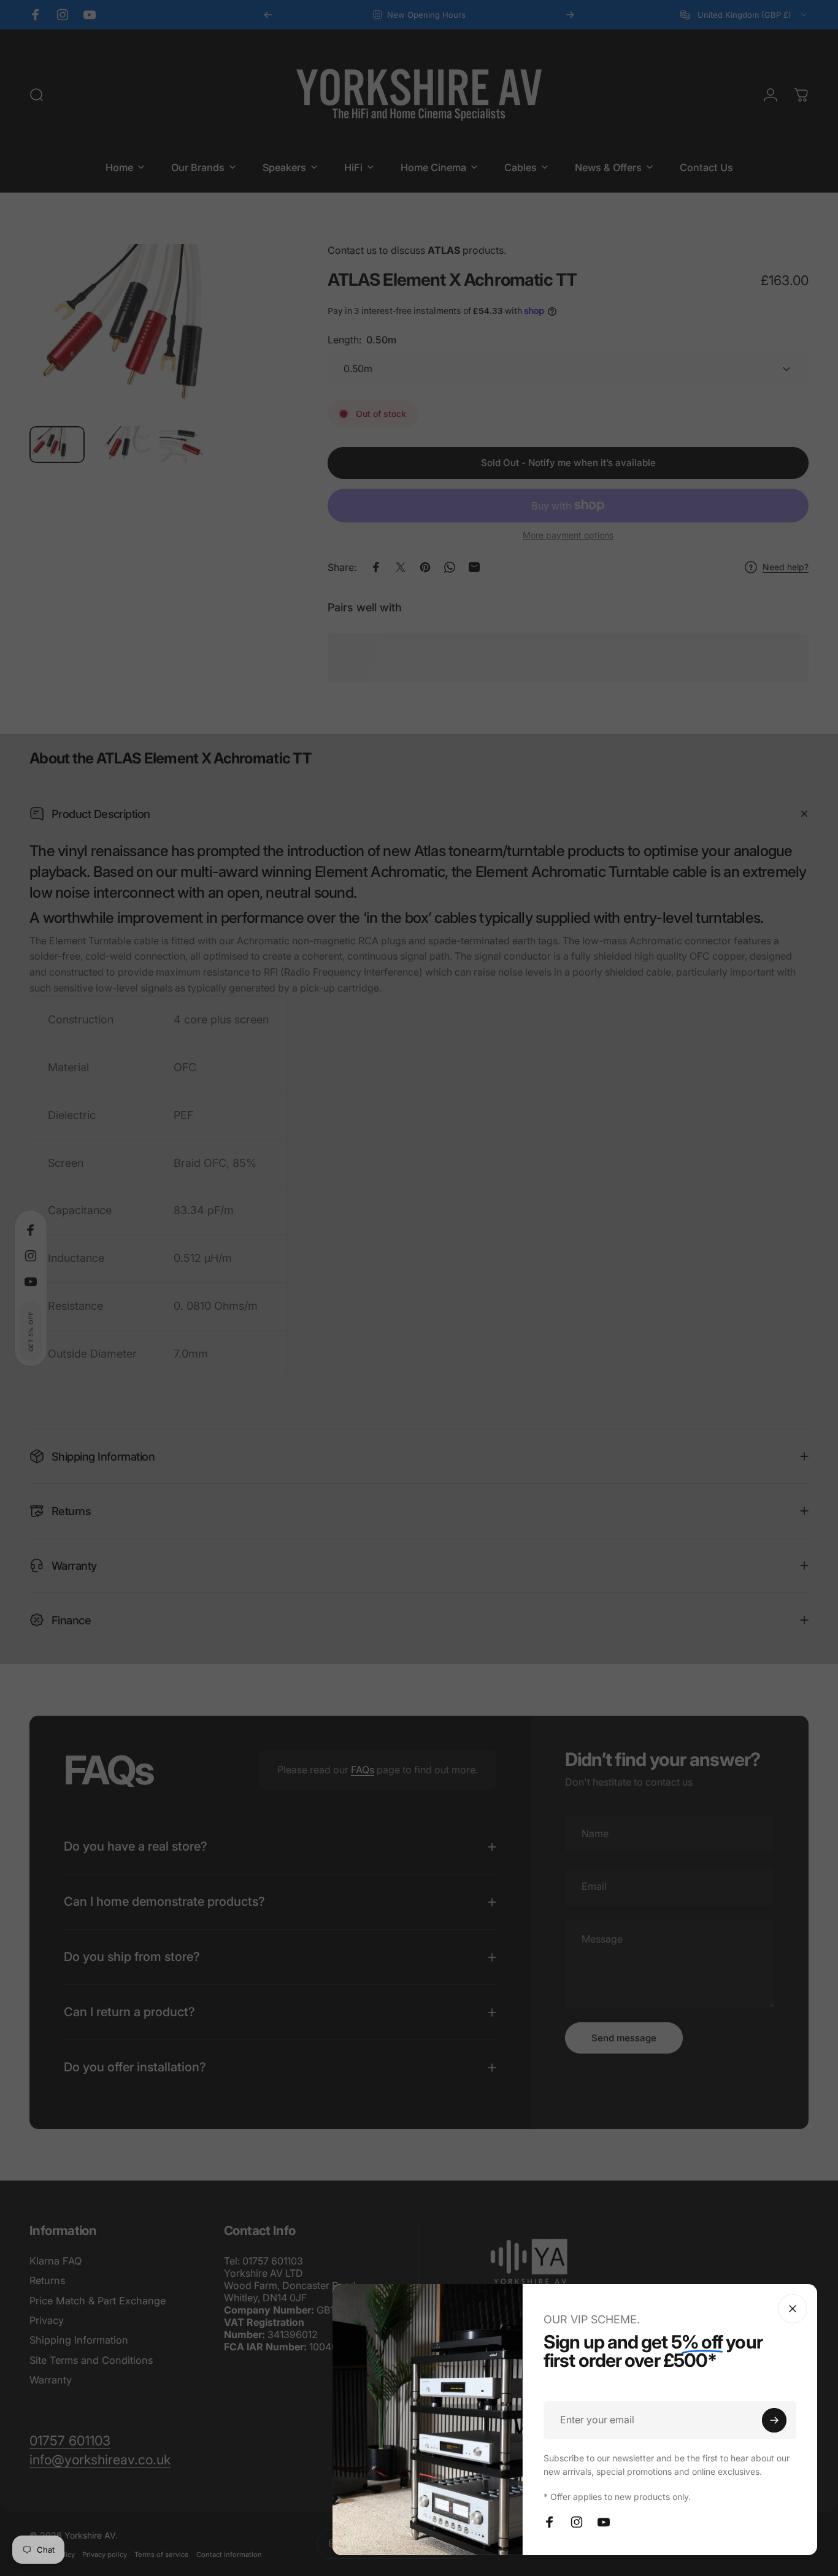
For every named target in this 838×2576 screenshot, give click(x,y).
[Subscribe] (774, 2420)
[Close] (793, 2309)
